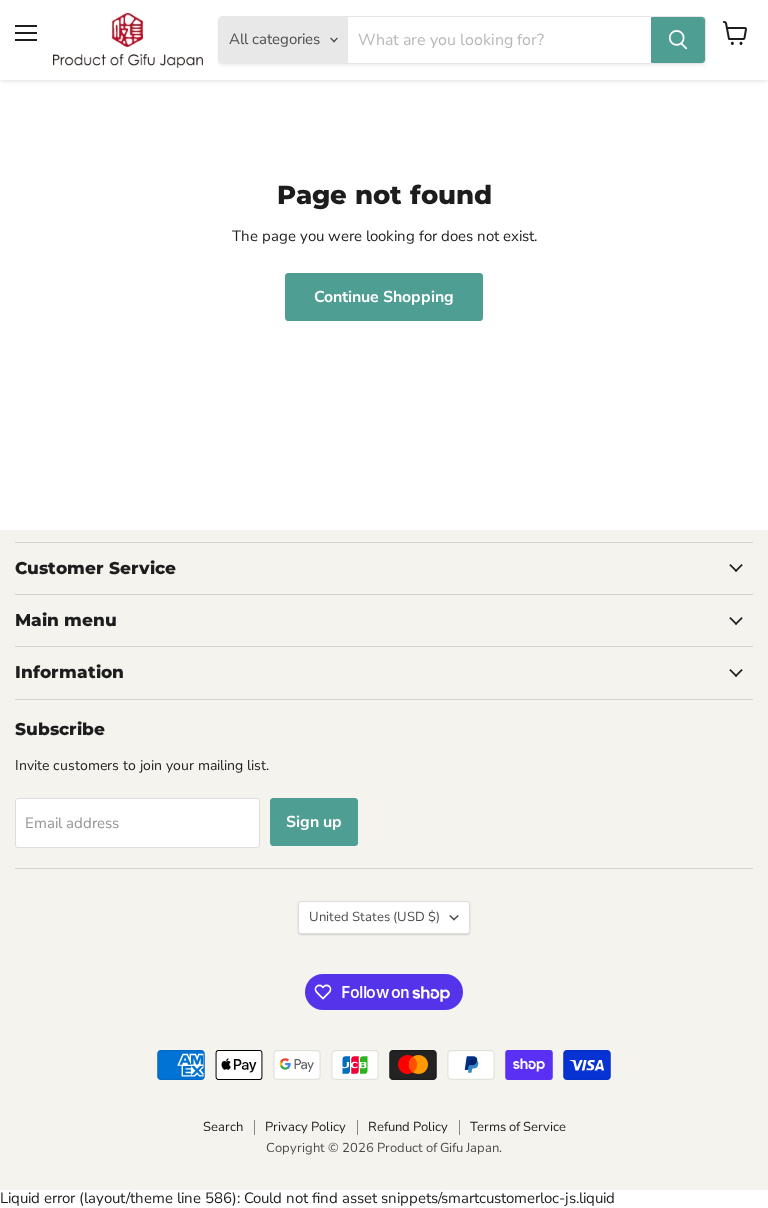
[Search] (678, 40)
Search (223, 1127)
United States (374, 917)
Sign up (314, 822)
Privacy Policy (305, 1127)
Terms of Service (518, 1127)
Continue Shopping (384, 297)
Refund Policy (408, 1127)
